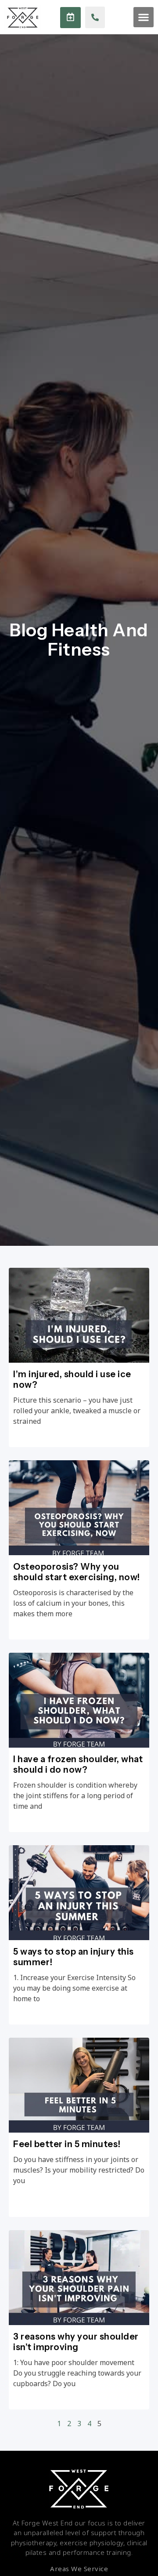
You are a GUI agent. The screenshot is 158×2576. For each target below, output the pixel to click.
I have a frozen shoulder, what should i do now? (78, 1764)
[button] (144, 17)
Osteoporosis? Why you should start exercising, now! (77, 1572)
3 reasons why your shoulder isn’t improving (76, 2342)
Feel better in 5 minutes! (67, 2144)
